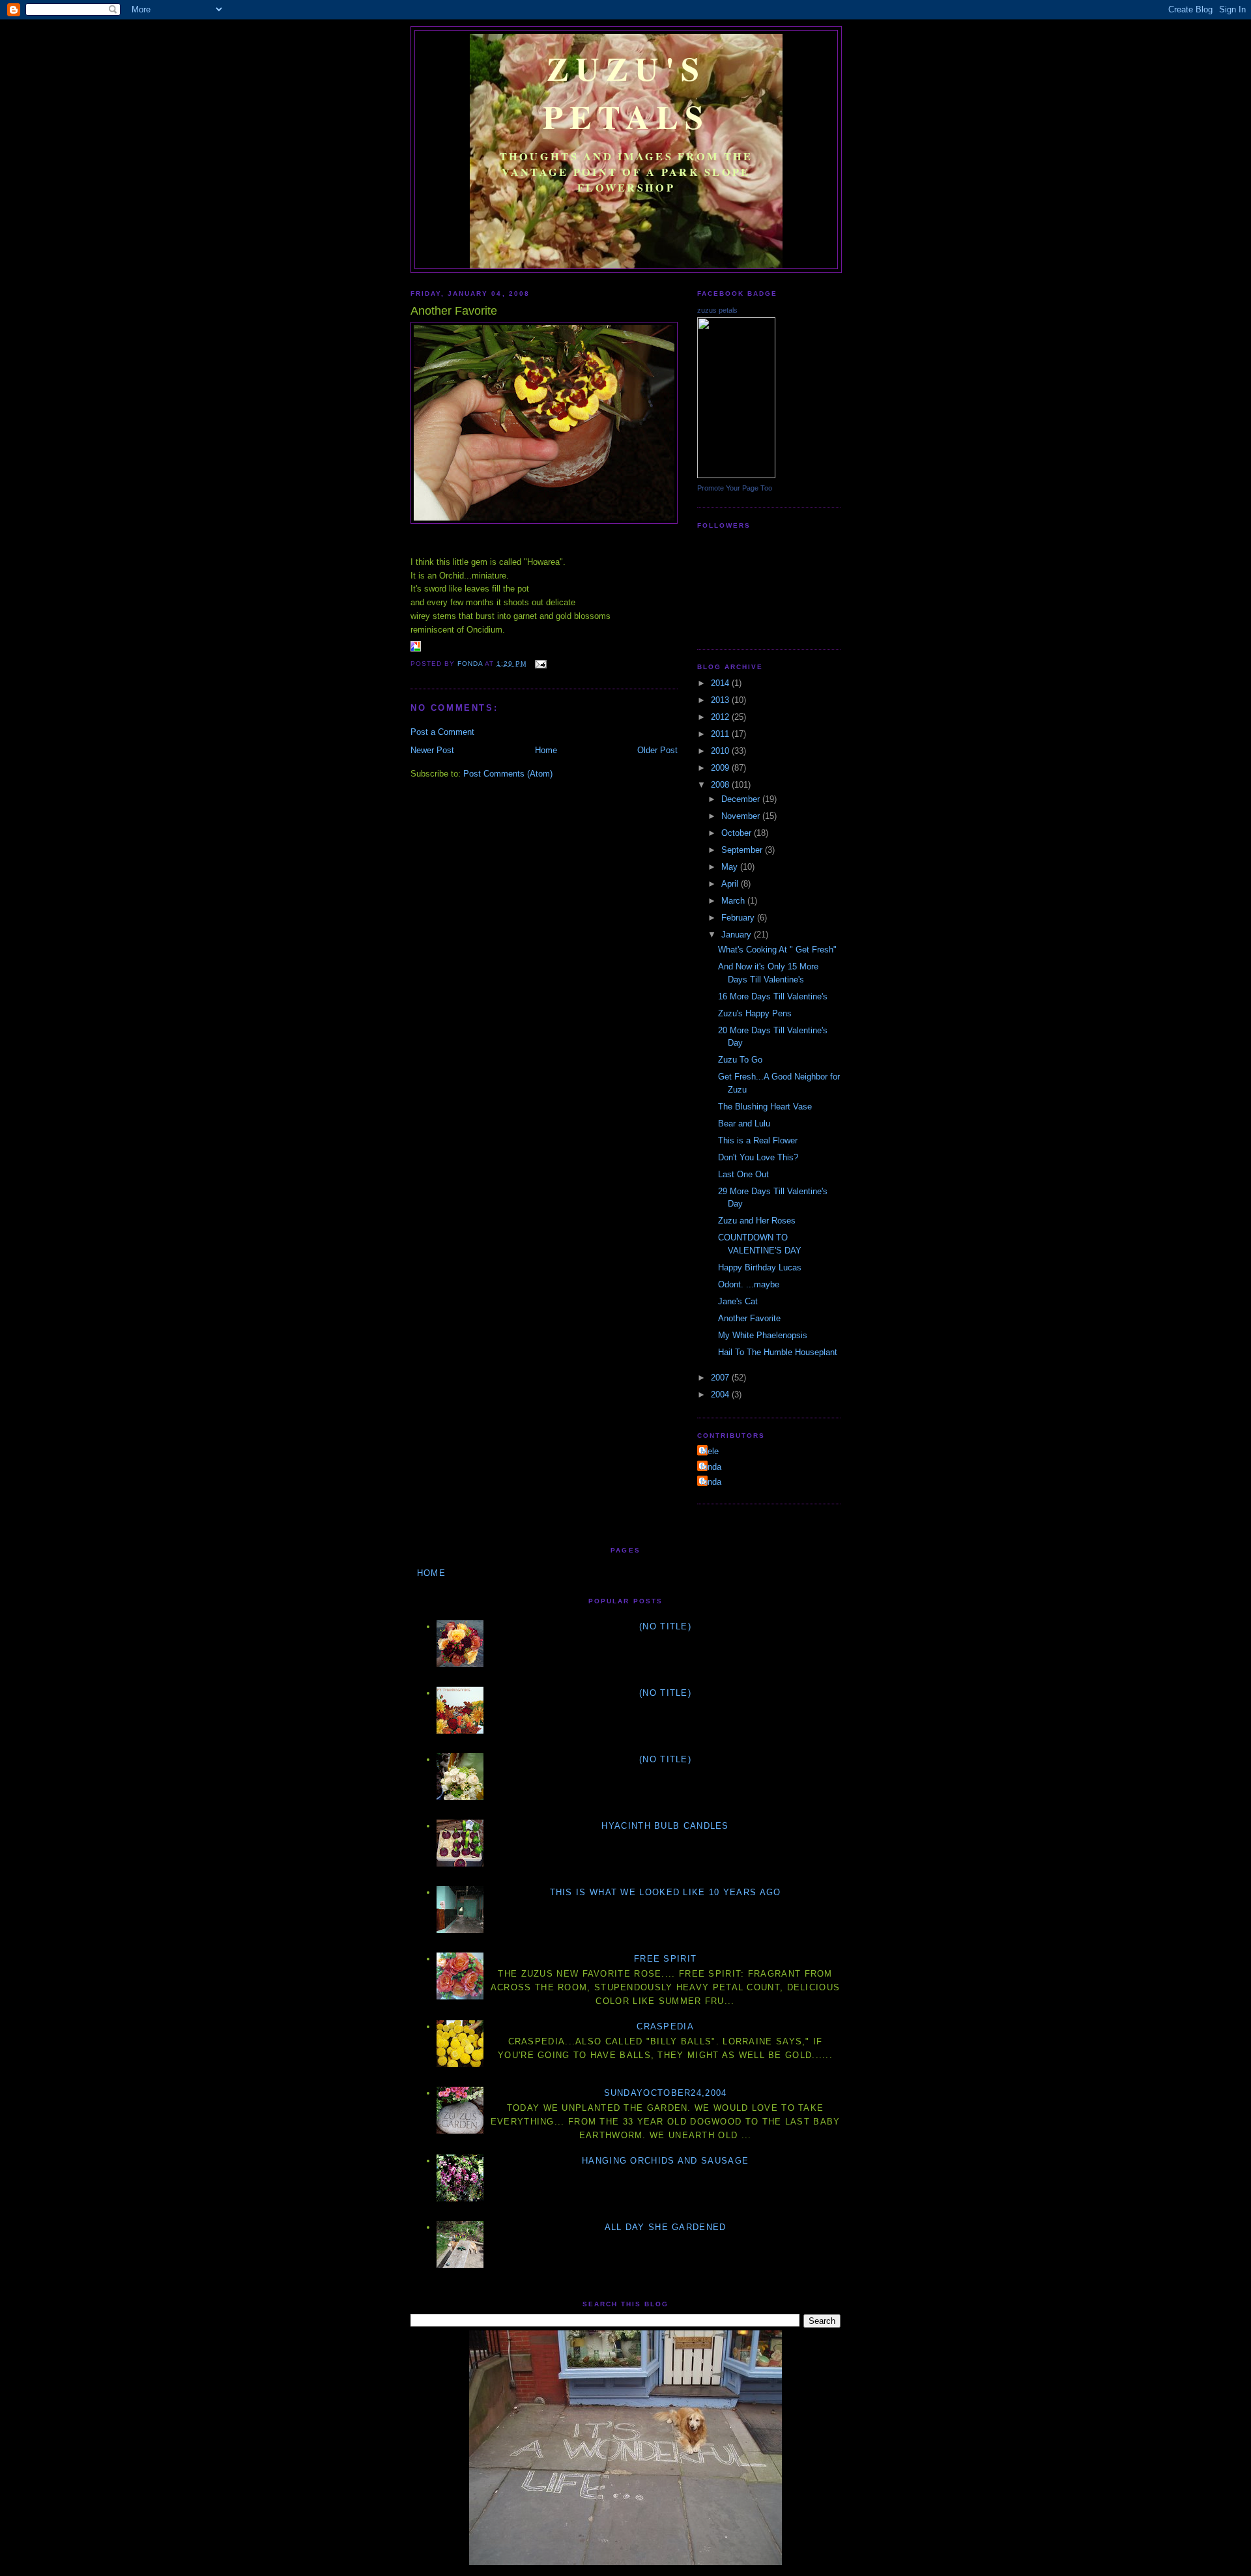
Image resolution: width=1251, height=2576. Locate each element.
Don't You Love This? (758, 1157)
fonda (711, 1467)
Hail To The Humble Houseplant (778, 1352)
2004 (721, 1395)
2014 (721, 683)
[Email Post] (540, 664)
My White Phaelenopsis (763, 1335)
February (739, 918)
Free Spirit (665, 1959)
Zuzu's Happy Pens (755, 1013)
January (738, 935)
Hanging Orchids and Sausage (665, 2161)
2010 (721, 751)
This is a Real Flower (758, 1140)
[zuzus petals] (736, 475)
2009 (721, 768)
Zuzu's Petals (626, 92)
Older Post (657, 750)
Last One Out (743, 1174)
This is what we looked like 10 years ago (666, 1892)
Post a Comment (442, 732)
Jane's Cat (738, 1301)
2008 (721, 785)
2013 (721, 700)
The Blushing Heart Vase (765, 1107)
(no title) (665, 1626)
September (743, 850)
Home (546, 750)
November (742, 816)
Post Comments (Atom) (508, 774)
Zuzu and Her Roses (757, 1221)
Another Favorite (749, 1318)
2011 (721, 734)
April (731, 884)
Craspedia (665, 2026)
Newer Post (432, 750)
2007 (721, 1378)
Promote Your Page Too (735, 488)
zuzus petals (717, 310)
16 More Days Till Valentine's (773, 996)
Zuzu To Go (740, 1060)
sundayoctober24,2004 (666, 2093)
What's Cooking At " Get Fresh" (777, 950)
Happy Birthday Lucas (760, 1267)
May (731, 867)
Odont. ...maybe (749, 1284)
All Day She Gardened (666, 2227)
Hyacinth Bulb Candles (665, 1826)
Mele (710, 1451)
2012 (721, 717)
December (742, 799)
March (734, 901)
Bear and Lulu (744, 1123)
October (738, 833)
